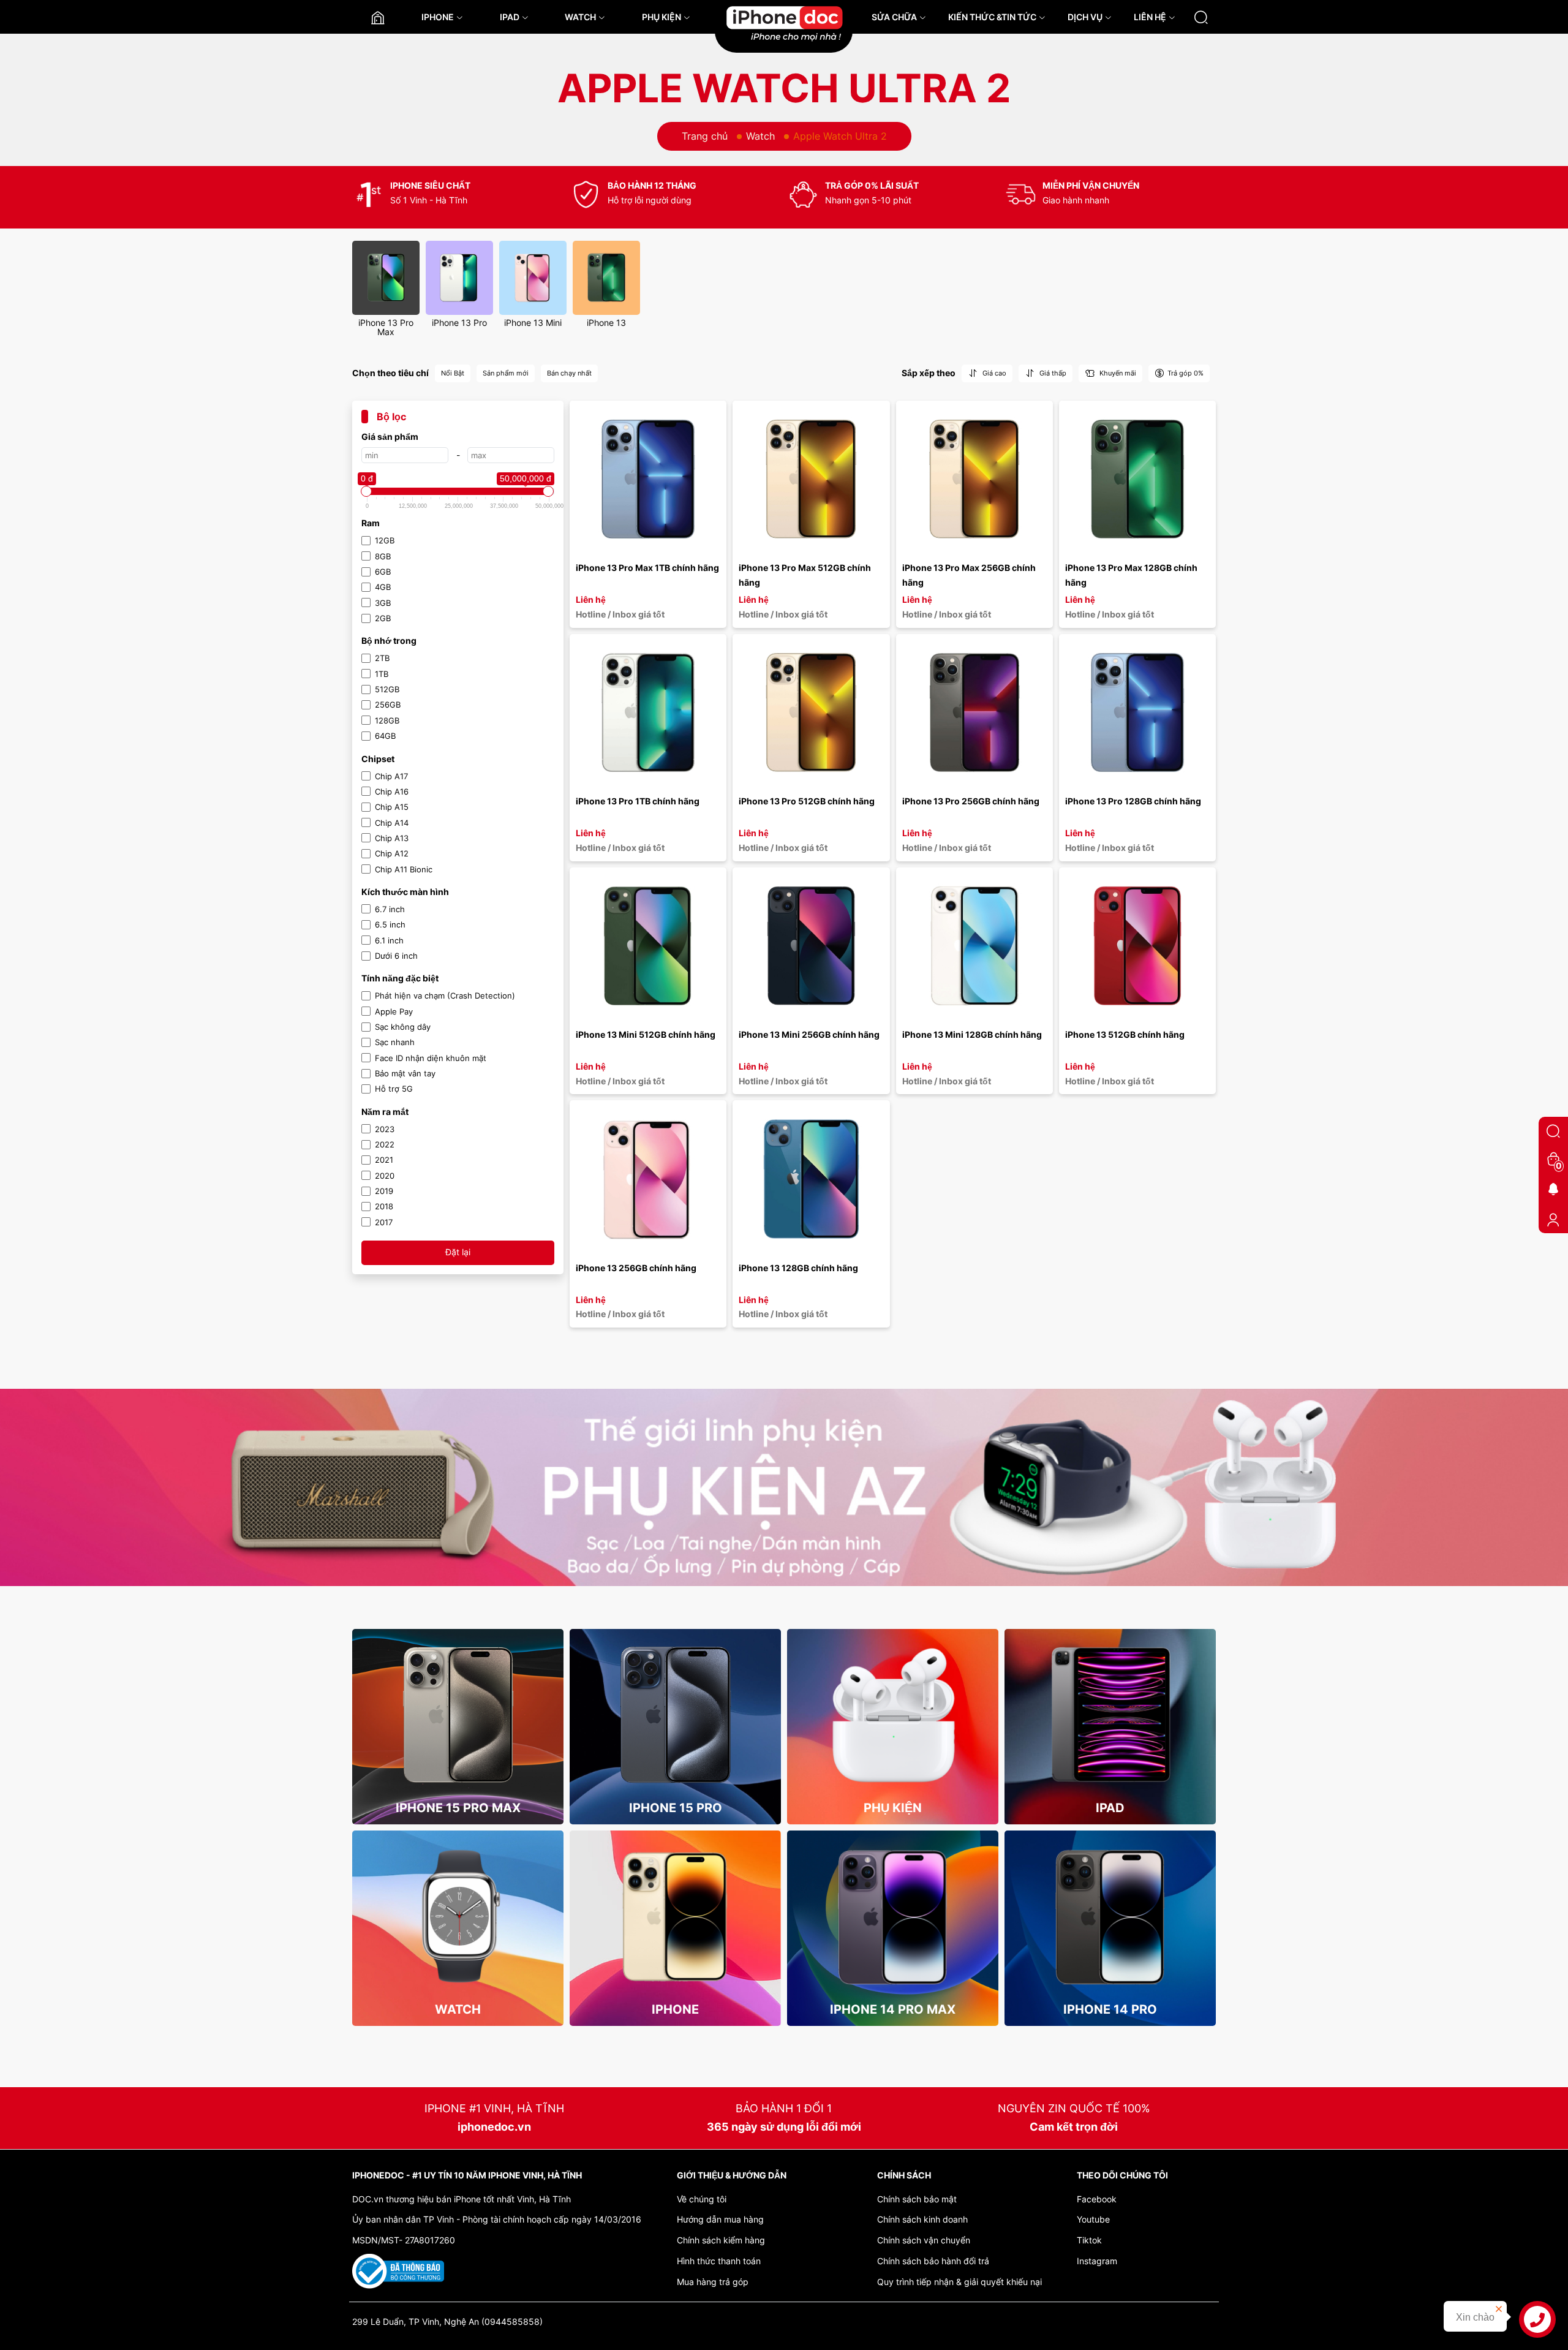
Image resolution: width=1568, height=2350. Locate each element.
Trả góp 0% (1185, 373)
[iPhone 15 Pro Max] (458, 1715)
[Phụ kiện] (893, 1715)
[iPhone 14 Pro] (1110, 1916)
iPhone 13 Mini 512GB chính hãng (646, 1034)
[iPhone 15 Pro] (675, 1715)
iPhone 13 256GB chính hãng (636, 1268)
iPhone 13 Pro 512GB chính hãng (807, 801)
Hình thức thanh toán (719, 2261)
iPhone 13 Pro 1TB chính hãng (638, 801)
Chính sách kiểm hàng (721, 2240)
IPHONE (438, 17)
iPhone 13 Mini (533, 323)
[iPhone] (675, 1916)
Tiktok (1089, 2240)
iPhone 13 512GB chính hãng (1125, 1034)
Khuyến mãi (1117, 373)
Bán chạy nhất (569, 373)
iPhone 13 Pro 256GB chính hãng (971, 801)
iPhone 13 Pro (459, 323)
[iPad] (1110, 1715)
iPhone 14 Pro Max (893, 2009)
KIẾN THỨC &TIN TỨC (992, 17)
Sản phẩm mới (506, 373)
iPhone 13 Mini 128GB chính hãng (972, 1034)
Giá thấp (1052, 373)
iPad (1110, 1808)
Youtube (1093, 2219)
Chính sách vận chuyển (924, 2240)
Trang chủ (705, 136)
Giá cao (993, 373)
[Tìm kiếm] (1201, 17)
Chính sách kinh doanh (922, 2219)
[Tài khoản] (1553, 1219)
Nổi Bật (453, 373)
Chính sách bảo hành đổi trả (933, 2261)
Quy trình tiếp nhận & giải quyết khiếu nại (959, 2282)
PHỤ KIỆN (661, 17)
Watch (760, 136)
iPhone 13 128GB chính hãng (798, 1268)
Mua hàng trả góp (713, 2282)
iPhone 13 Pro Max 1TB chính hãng (647, 568)
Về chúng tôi (702, 2199)
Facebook (1097, 2199)
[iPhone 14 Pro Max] (893, 1916)
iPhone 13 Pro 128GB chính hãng (1133, 801)
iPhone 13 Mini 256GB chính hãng (809, 1034)
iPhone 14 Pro (1110, 2009)
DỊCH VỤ (1085, 17)
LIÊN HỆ (1150, 17)
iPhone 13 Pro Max (386, 327)
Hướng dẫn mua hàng (720, 2219)
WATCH (580, 17)
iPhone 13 (606, 323)
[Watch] (458, 1916)
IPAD (510, 17)
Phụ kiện (893, 1808)
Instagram (1097, 2261)
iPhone (675, 2009)
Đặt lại (458, 1252)
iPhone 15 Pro (676, 1808)
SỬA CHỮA (894, 17)
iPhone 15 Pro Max (458, 1808)
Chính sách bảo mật (917, 2199)
